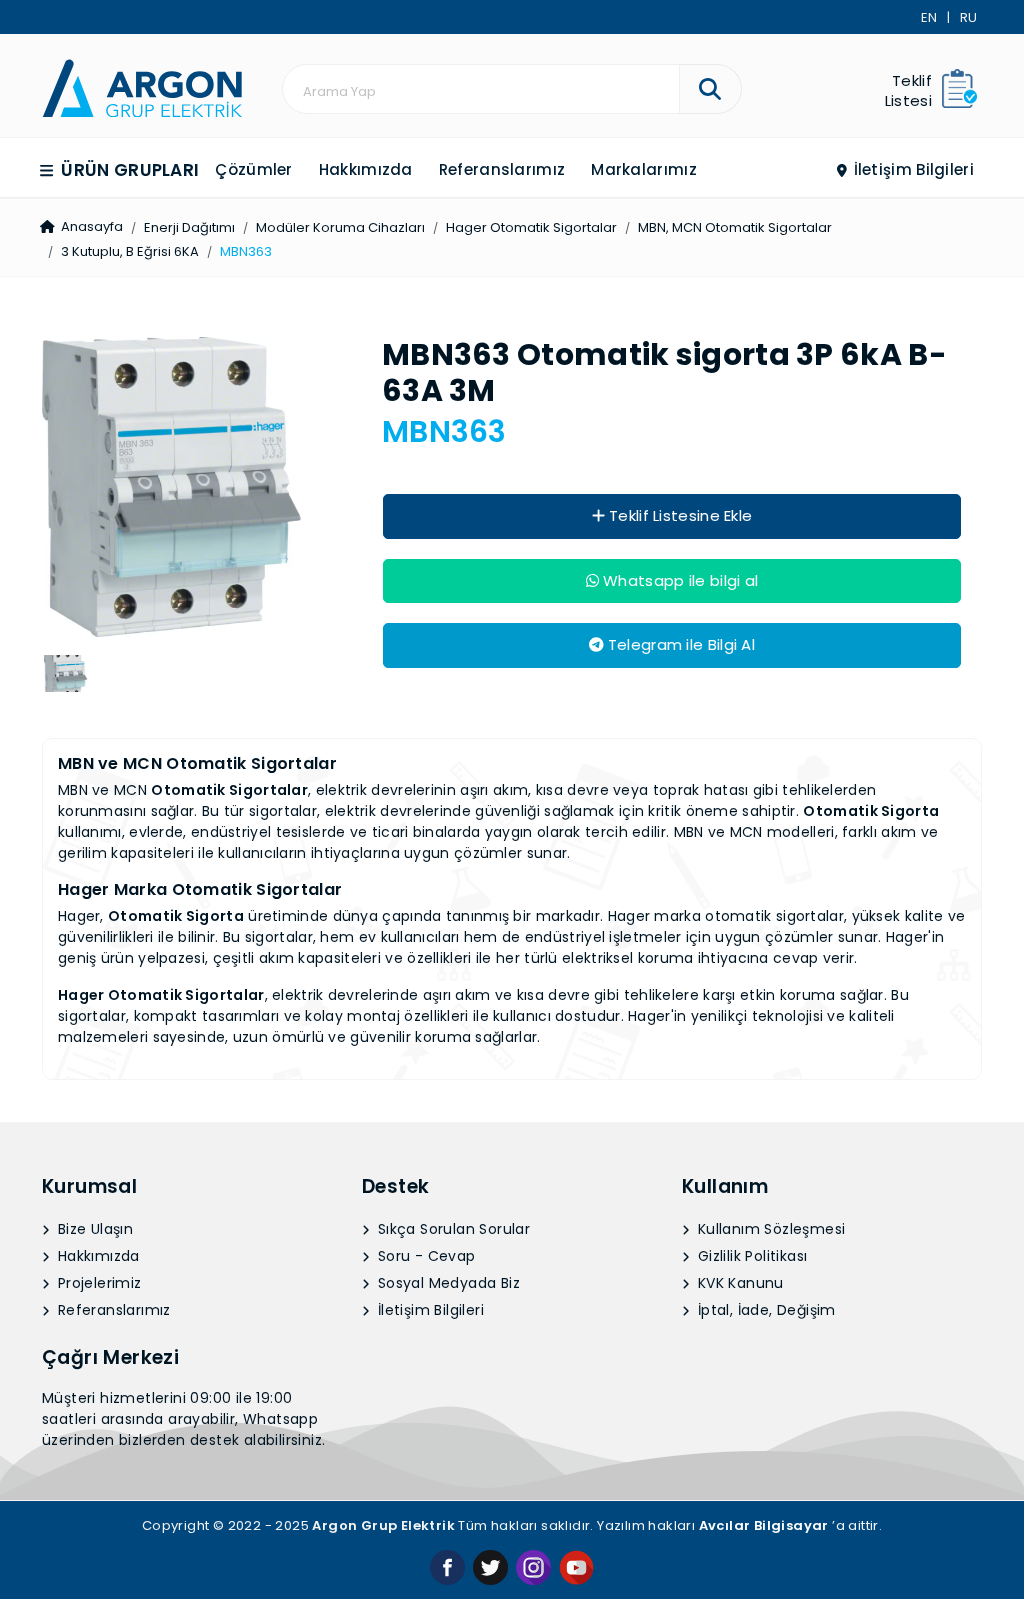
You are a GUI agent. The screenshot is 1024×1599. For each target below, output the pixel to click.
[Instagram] (533, 1566)
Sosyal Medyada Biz (446, 1283)
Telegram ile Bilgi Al (679, 644)
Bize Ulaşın (94, 1229)
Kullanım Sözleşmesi (769, 1229)
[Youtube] (576, 1566)
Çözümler (253, 169)
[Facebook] (447, 1566)
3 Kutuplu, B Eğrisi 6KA (130, 251)
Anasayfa (90, 226)
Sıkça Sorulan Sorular (451, 1229)
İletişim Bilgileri (911, 169)
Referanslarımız (502, 169)
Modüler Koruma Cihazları (340, 227)
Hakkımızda (366, 169)
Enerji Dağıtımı (189, 227)
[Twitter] (490, 1566)
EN (929, 17)
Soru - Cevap (424, 1256)
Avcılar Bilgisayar (764, 1525)
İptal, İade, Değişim (764, 1310)
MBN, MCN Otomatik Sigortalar (735, 227)
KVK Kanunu (738, 1283)
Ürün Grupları (128, 170)
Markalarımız (644, 169)
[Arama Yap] (710, 89)
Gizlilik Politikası (750, 1256)
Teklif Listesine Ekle (679, 515)
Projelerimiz (98, 1283)
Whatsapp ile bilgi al (679, 580)
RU (968, 17)
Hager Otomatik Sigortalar (531, 227)
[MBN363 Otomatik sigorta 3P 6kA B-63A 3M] (142, 86)
